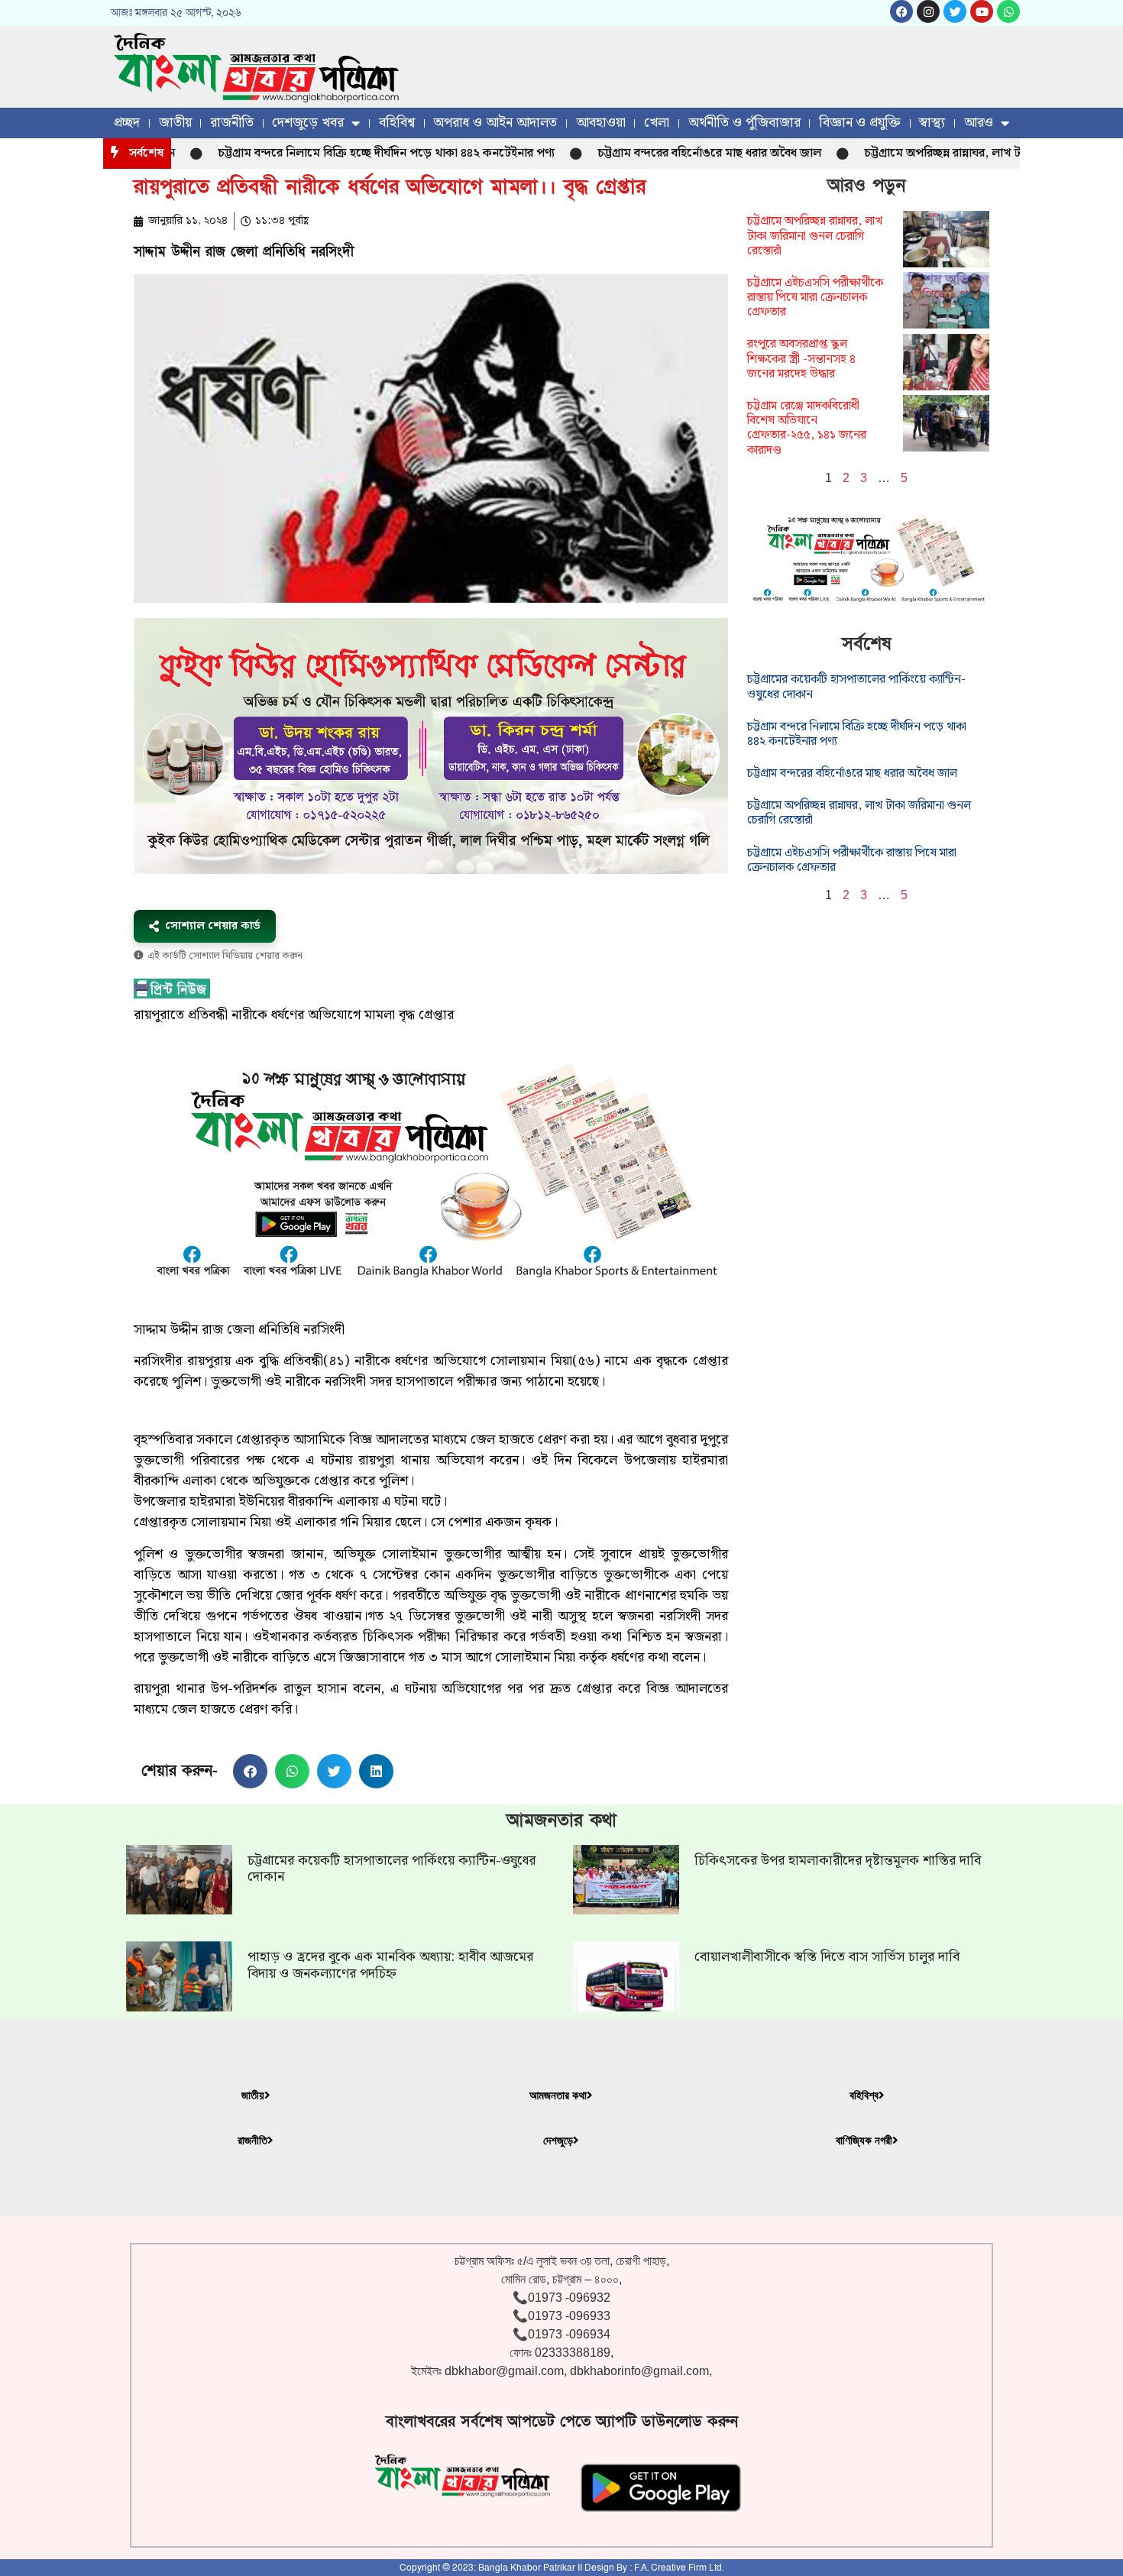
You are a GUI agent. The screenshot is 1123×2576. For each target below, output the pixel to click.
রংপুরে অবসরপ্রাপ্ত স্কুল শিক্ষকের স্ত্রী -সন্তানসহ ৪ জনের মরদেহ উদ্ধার (801, 359)
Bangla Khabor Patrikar (527, 2568)
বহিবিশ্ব (397, 123)
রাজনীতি (232, 123)
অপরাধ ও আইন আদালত (495, 123)
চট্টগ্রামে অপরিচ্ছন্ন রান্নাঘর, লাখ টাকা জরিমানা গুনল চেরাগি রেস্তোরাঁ (815, 236)
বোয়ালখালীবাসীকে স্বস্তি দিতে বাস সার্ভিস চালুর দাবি (827, 1957)
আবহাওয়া (601, 123)
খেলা (657, 123)
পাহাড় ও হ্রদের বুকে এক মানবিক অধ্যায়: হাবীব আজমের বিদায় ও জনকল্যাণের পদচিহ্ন (390, 1965)
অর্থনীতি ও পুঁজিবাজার (744, 123)
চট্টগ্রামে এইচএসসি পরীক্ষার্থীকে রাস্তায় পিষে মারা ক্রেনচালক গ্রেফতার (815, 298)
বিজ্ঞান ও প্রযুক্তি (860, 123)
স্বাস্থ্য (932, 123)
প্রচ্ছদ (127, 123)
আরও (979, 123)
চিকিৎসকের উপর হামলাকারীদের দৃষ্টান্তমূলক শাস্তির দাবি (838, 1861)
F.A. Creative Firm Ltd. (679, 2568)
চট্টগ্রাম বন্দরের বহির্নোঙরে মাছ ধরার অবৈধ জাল (651, 153)
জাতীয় (175, 123)
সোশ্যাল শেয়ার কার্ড (213, 926)
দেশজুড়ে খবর (308, 123)
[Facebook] (901, 11)
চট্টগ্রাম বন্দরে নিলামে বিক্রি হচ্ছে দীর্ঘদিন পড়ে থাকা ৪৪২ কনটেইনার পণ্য (328, 153)
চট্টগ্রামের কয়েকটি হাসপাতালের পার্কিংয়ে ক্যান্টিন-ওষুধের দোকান (856, 687)
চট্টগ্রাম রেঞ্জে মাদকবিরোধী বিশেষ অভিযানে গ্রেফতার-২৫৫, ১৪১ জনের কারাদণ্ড (807, 428)
